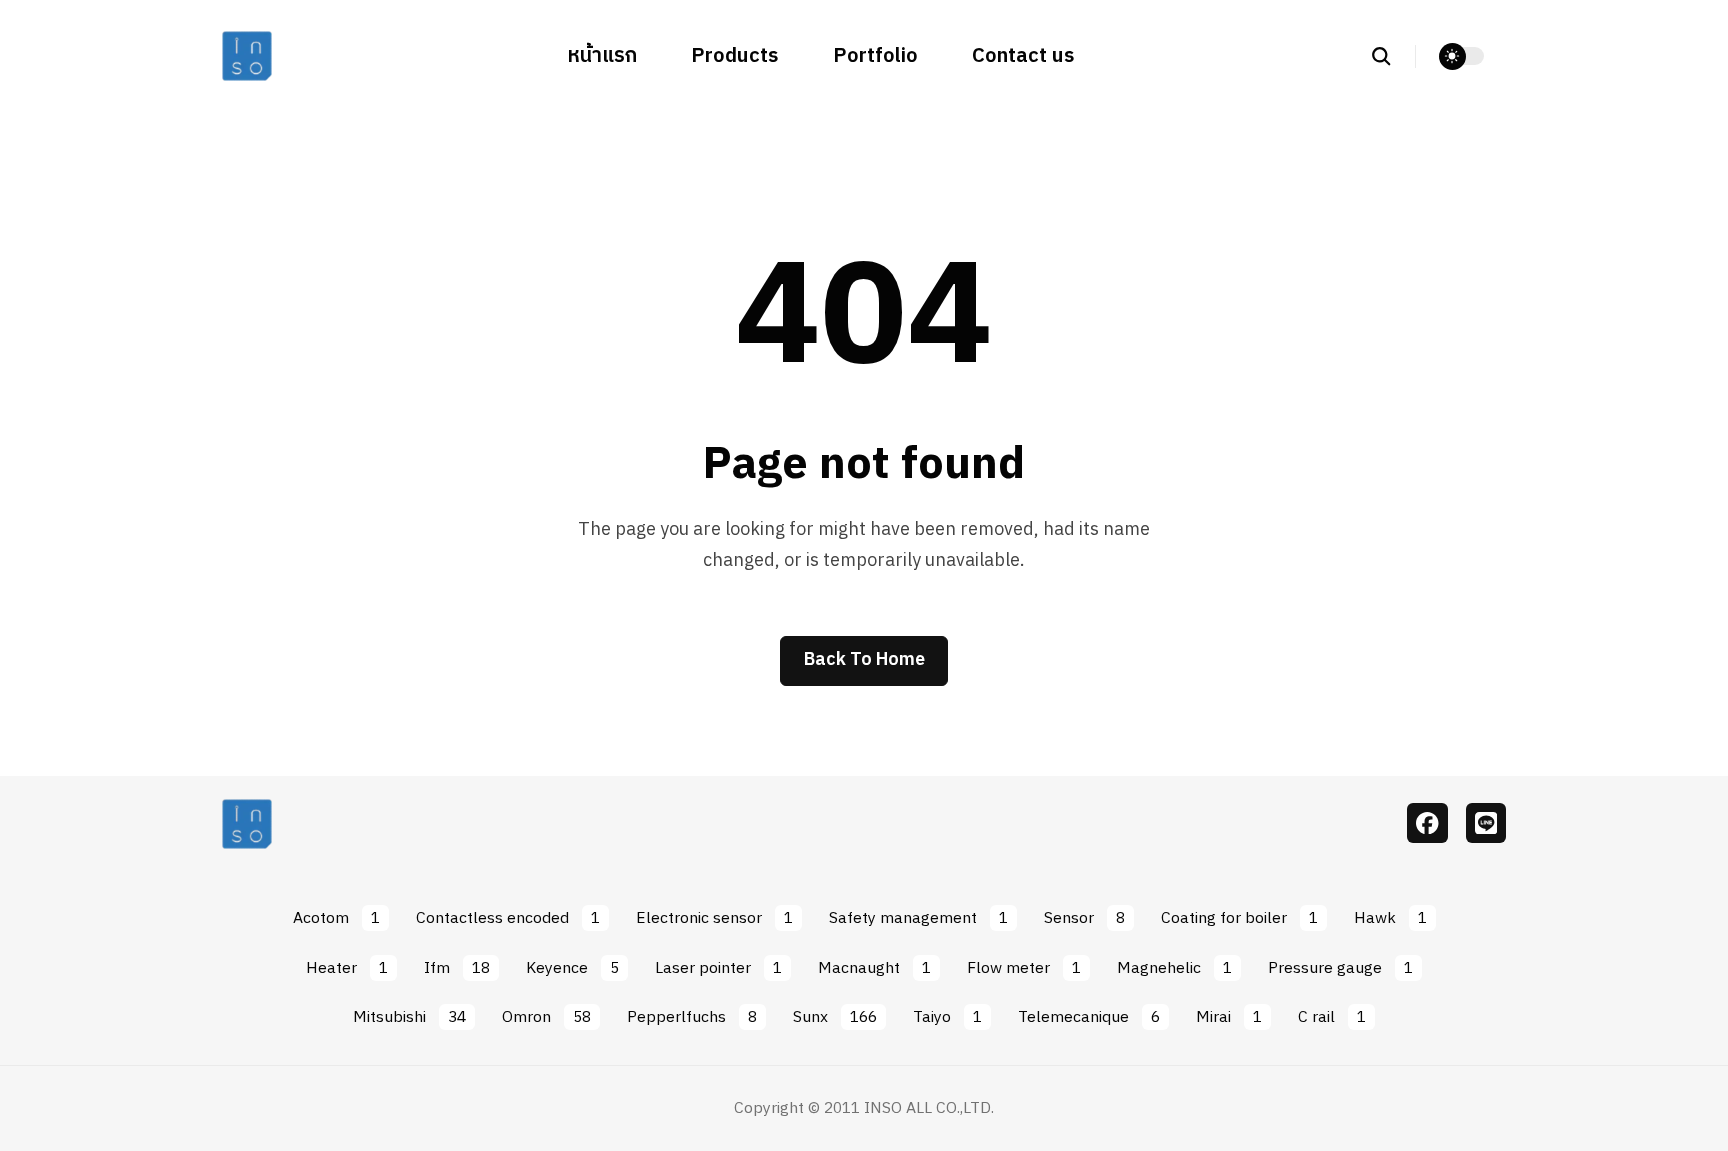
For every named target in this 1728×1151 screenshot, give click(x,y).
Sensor (1084, 918)
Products (735, 56)
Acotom (336, 918)
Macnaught (874, 968)
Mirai (1229, 1017)
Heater (347, 968)
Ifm (457, 968)
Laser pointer (718, 968)
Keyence (572, 968)
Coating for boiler (1239, 918)
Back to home (864, 660)
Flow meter (1024, 968)
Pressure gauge (1340, 968)
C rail (1332, 1017)
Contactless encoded (508, 918)
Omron (546, 1017)
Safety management (918, 918)
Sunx (835, 1017)
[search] (1393, 56)
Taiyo (947, 1017)
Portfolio (875, 56)
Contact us (1023, 56)
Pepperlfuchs (692, 1017)
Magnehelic (1174, 968)
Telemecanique (1089, 1017)
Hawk (1390, 918)
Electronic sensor (714, 918)
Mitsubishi (409, 1017)
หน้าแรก (602, 56)
